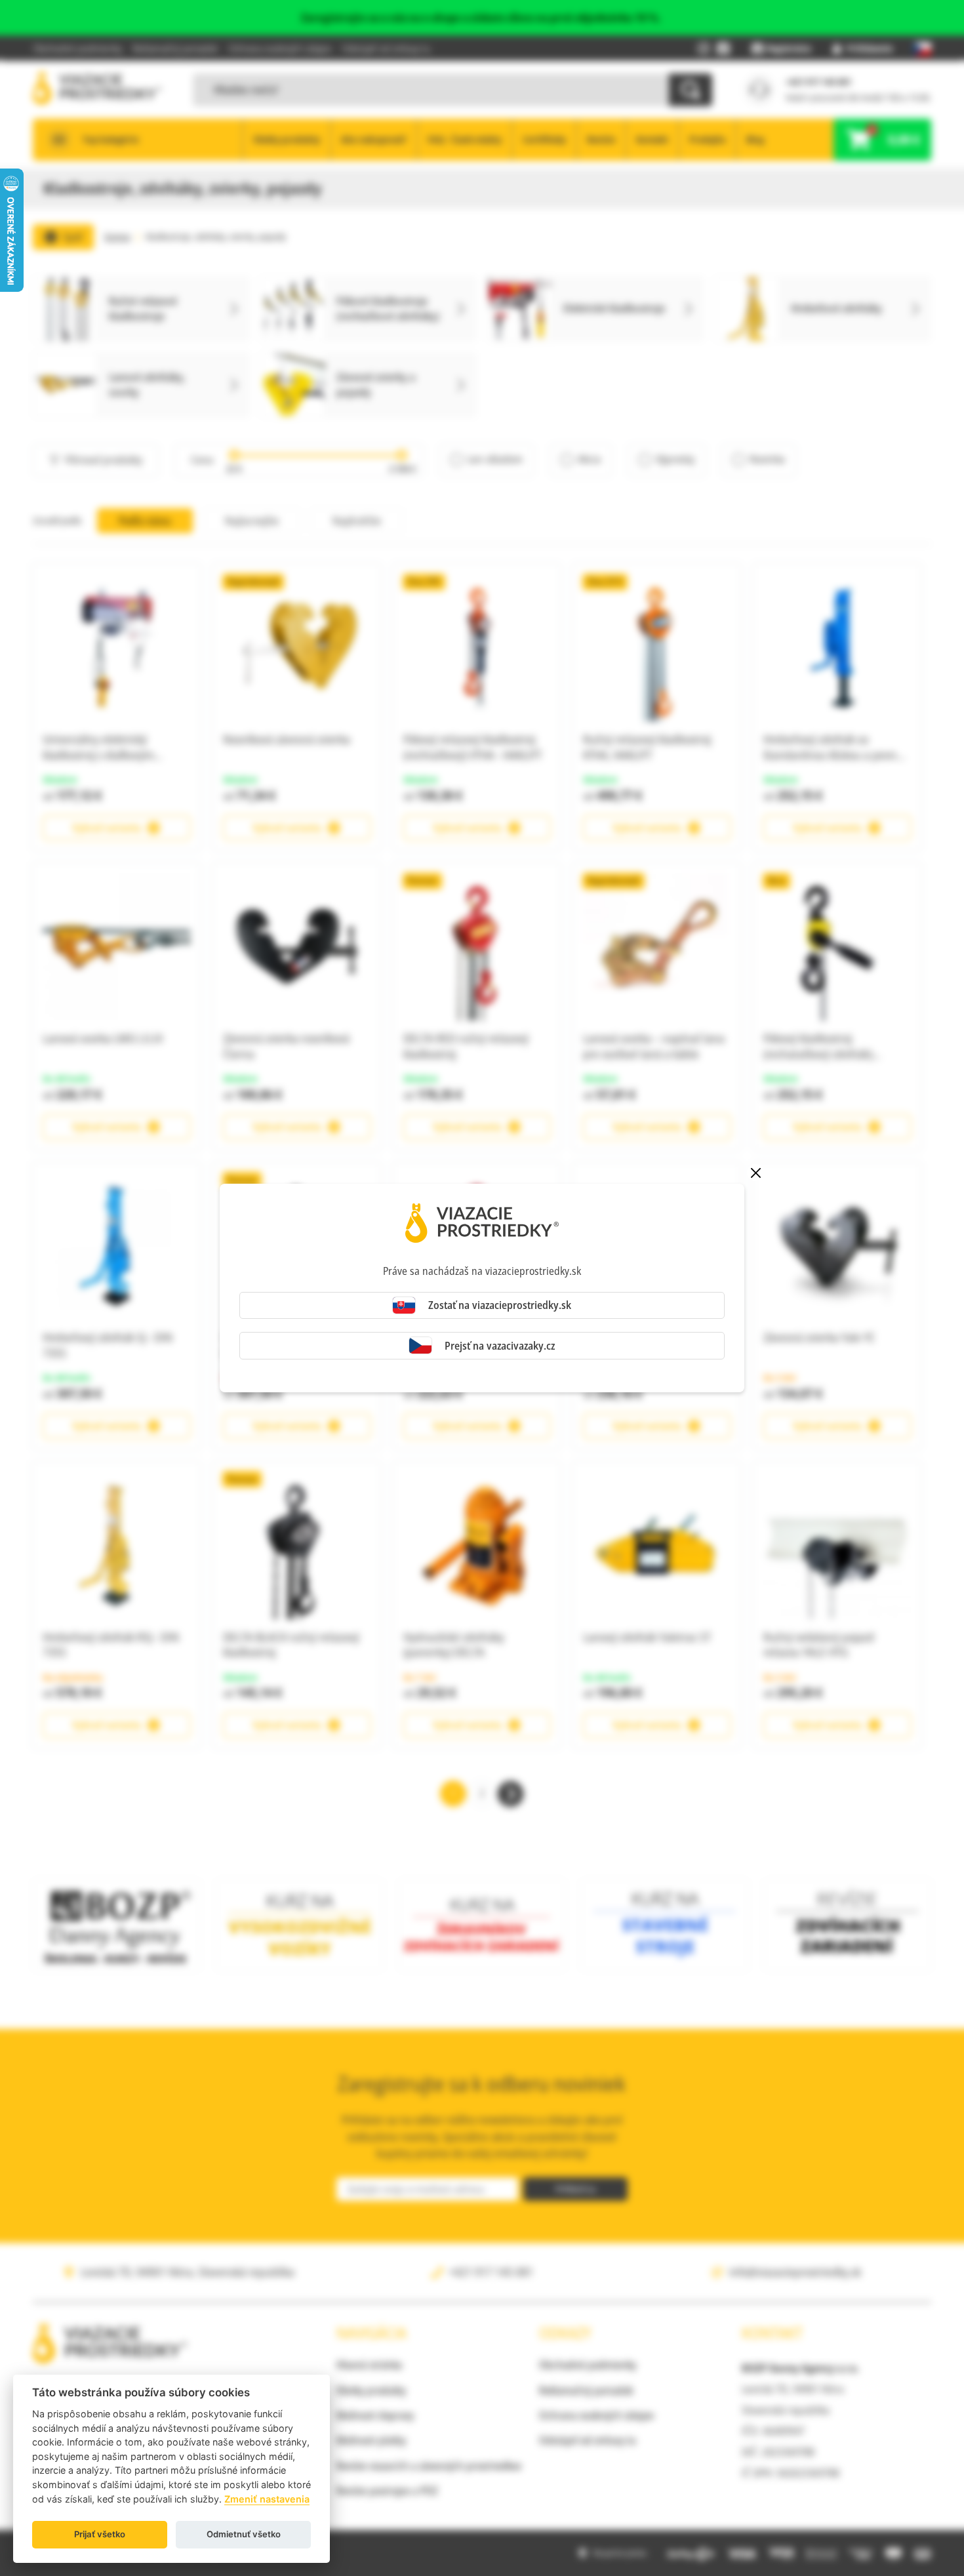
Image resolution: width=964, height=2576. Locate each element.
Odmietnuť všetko (244, 2534)
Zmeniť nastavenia (267, 2499)
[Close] (755, 1173)
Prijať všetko (100, 2534)
